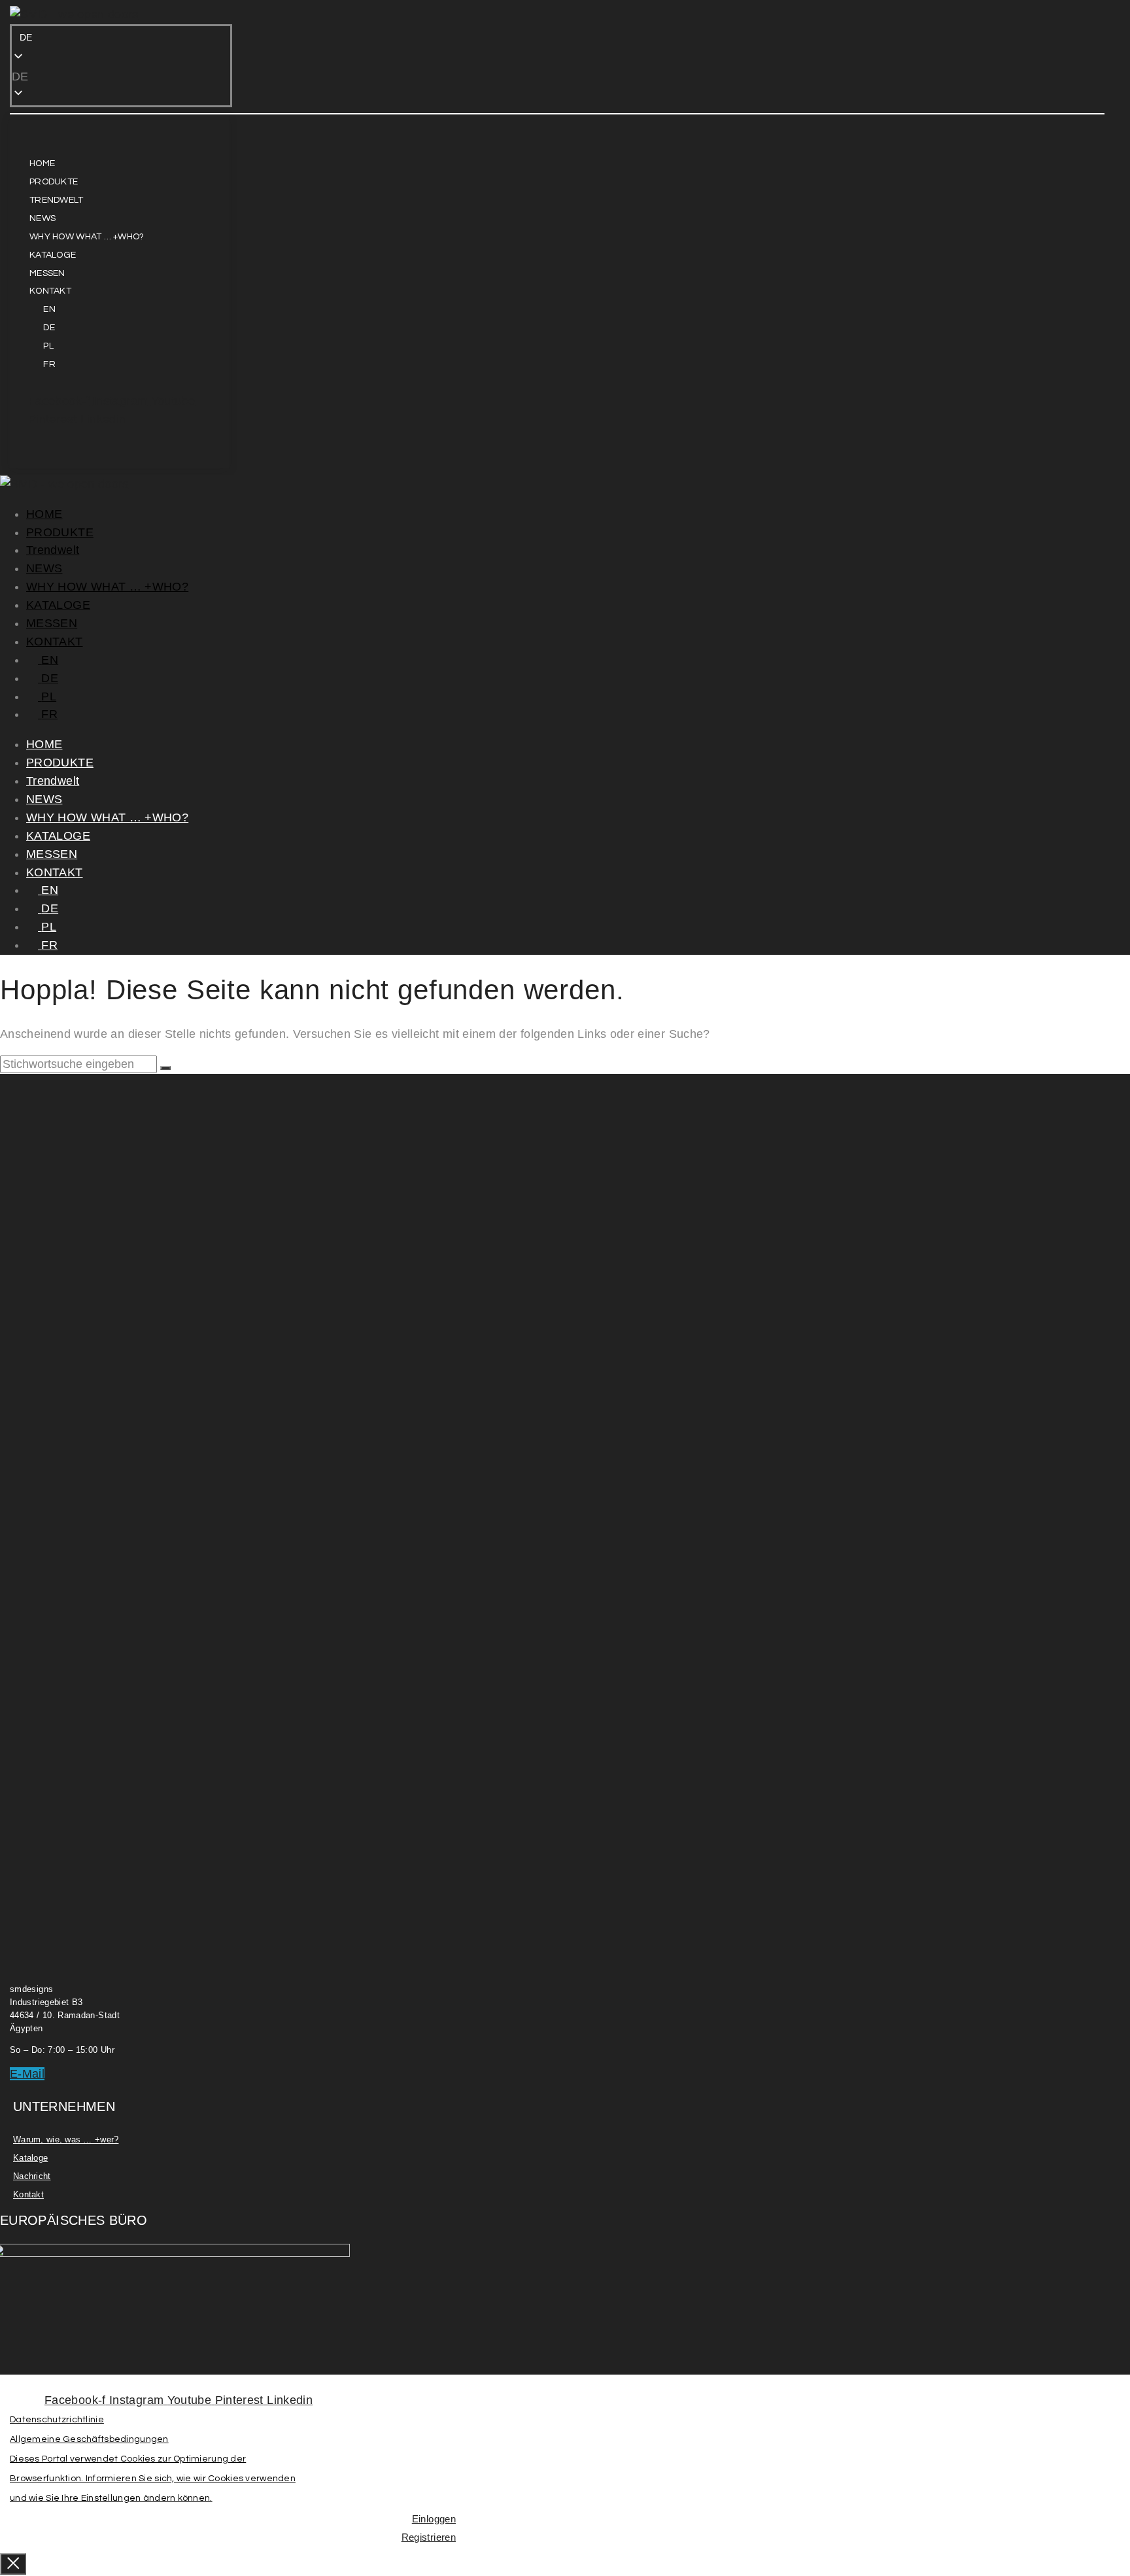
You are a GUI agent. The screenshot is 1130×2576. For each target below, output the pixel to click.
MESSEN (52, 623)
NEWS (44, 568)
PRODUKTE (60, 532)
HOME (44, 514)
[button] (121, 77)
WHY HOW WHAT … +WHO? (107, 587)
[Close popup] (13, 2564)
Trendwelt (53, 550)
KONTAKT (55, 642)
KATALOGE (58, 605)
